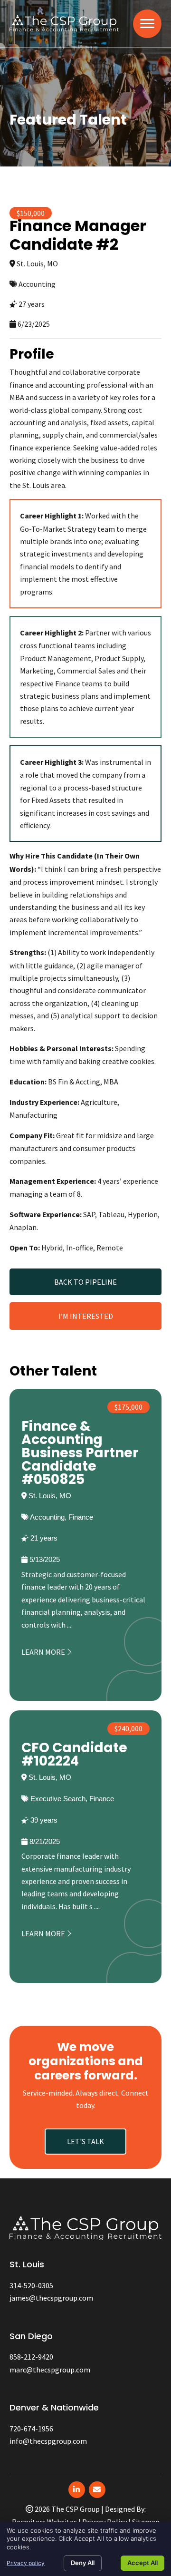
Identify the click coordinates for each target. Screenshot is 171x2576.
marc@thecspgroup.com (50, 2370)
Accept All (142, 2563)
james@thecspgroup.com (51, 2298)
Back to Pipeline (85, 1282)
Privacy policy (26, 2563)
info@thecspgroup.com (48, 2441)
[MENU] (147, 24)
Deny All (83, 2563)
